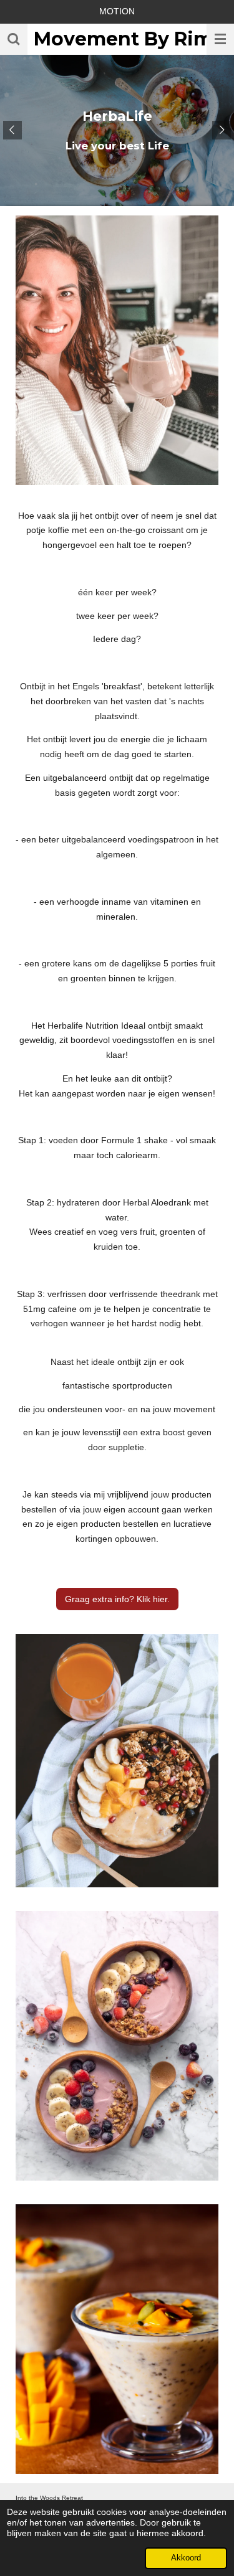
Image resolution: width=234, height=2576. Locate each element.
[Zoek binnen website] (14, 39)
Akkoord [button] (186, 2558)
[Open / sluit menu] (220, 39)
